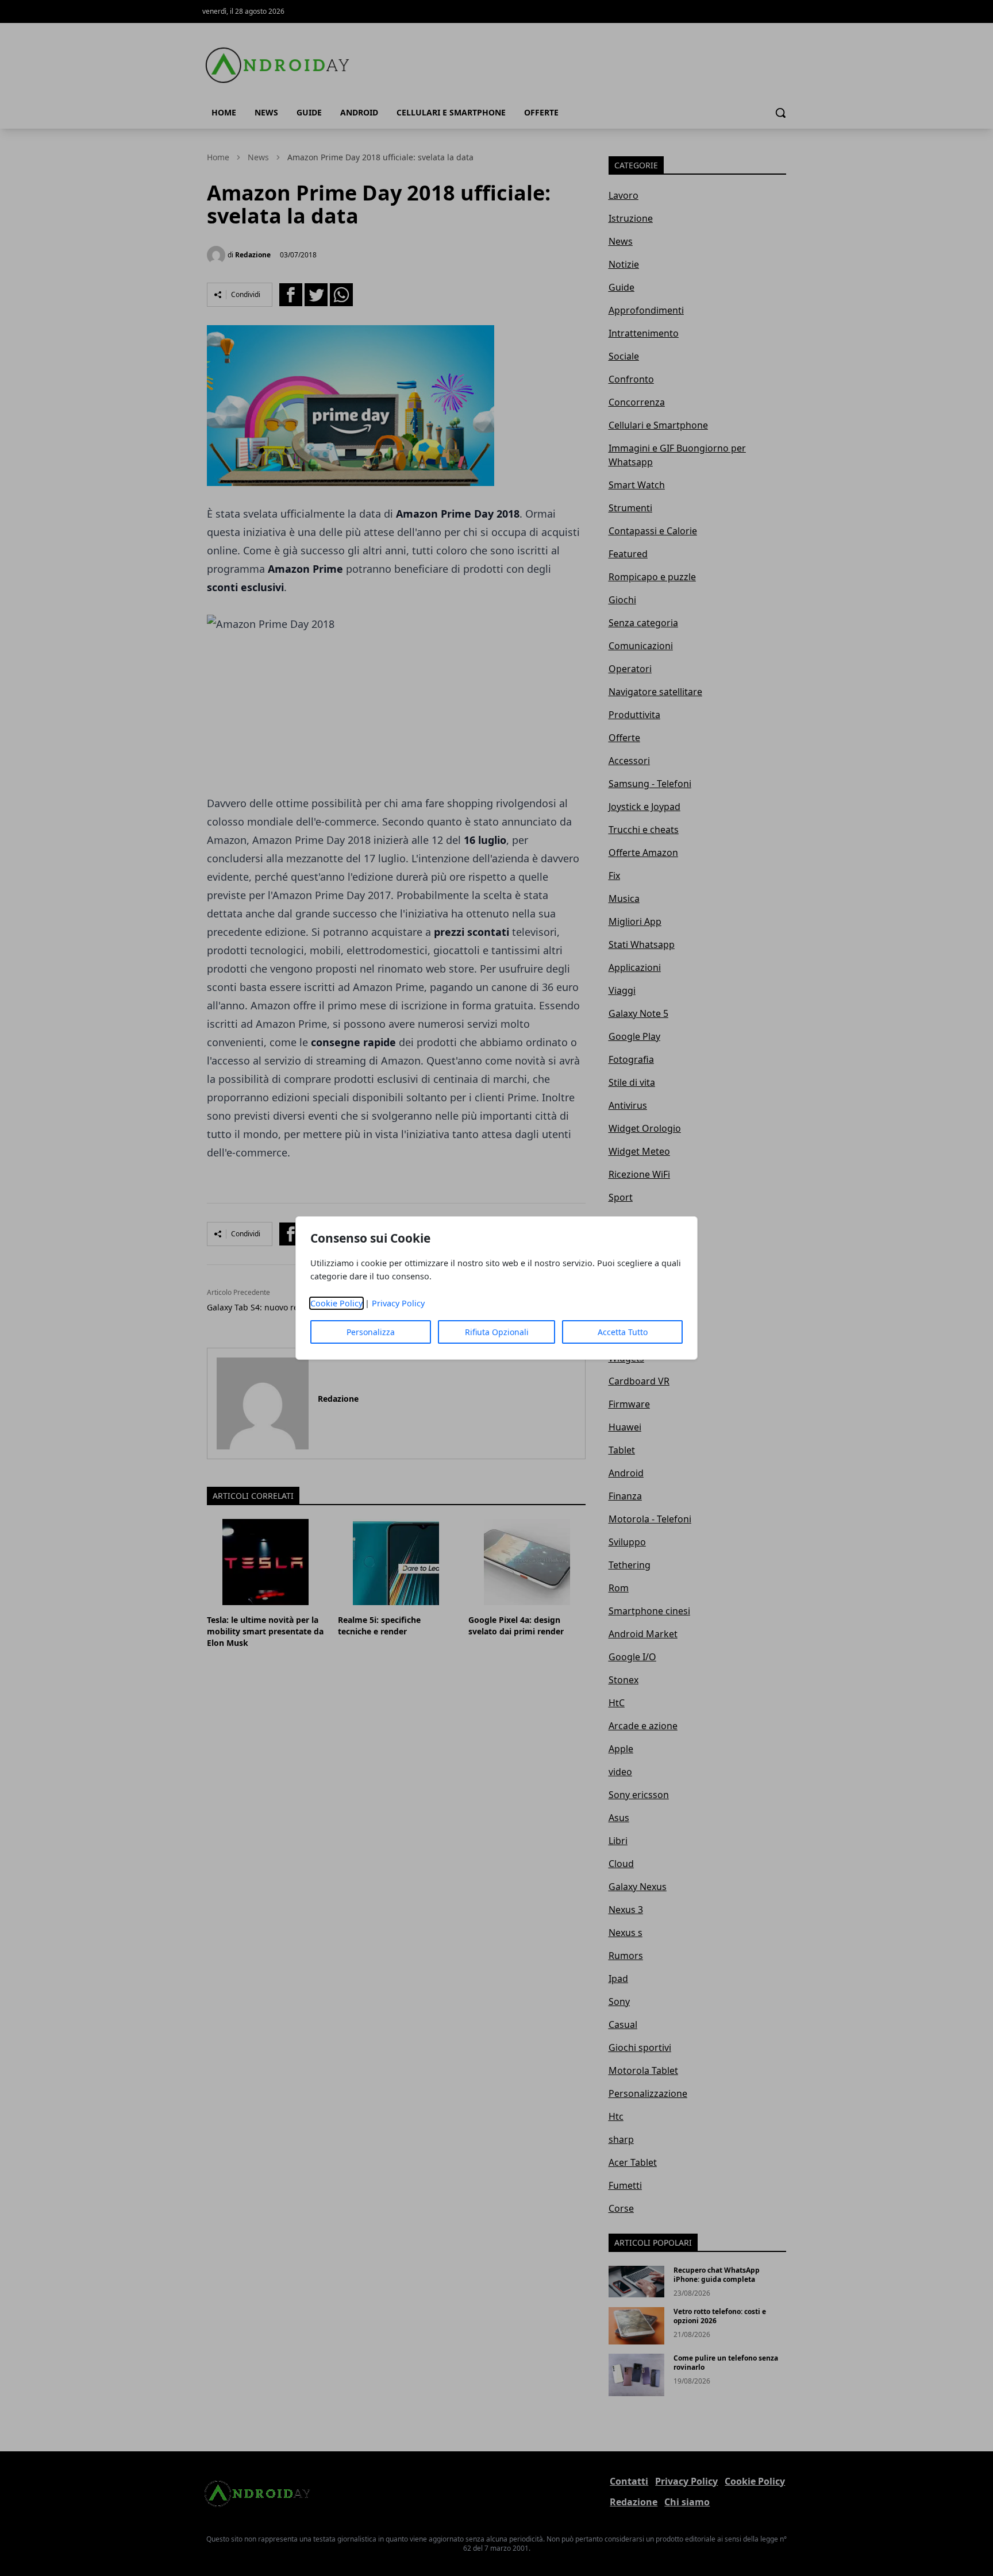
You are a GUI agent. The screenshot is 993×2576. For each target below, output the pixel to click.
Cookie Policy (336, 1303)
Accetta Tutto (623, 1332)
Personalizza (371, 1332)
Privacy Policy (398, 1303)
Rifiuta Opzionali (497, 1332)
